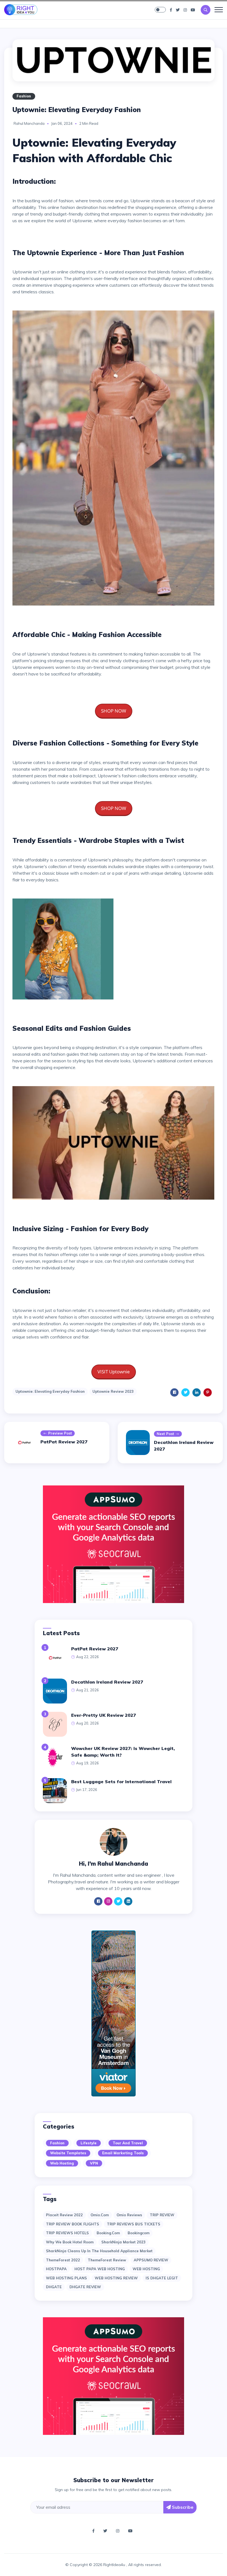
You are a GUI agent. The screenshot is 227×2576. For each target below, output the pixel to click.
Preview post (60, 1433)
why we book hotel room (70, 2242)
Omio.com (100, 2215)
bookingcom (139, 2233)
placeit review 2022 (64, 2215)
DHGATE (54, 2287)
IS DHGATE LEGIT (162, 2278)
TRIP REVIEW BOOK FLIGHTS (73, 2224)
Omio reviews (129, 2215)
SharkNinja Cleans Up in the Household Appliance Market (99, 2251)
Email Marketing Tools (123, 2153)
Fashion (24, 96)
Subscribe (182, 2507)
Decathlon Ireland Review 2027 (107, 1682)
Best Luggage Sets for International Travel (121, 1782)
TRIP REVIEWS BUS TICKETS (134, 2224)
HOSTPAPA (56, 2269)
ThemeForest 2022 (63, 2260)
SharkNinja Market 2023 (123, 2242)
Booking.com (108, 2233)
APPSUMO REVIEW (151, 2260)
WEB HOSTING (146, 2269)
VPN (94, 2163)
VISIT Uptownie (114, 1372)
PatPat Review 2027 (64, 1442)
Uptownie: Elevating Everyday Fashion (50, 1391)
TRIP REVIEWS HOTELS (67, 2233)
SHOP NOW (114, 711)
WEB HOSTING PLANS (66, 2278)
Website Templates (68, 2153)
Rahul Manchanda (29, 123)
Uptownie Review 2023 (113, 1391)
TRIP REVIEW (162, 2215)
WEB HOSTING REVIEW (116, 2278)
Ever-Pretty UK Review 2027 (104, 1715)
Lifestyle (89, 2143)
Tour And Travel (128, 2143)
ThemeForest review (107, 2260)
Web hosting (62, 2163)
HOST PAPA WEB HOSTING (100, 2269)
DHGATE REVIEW (85, 2287)
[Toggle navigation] (219, 10)
